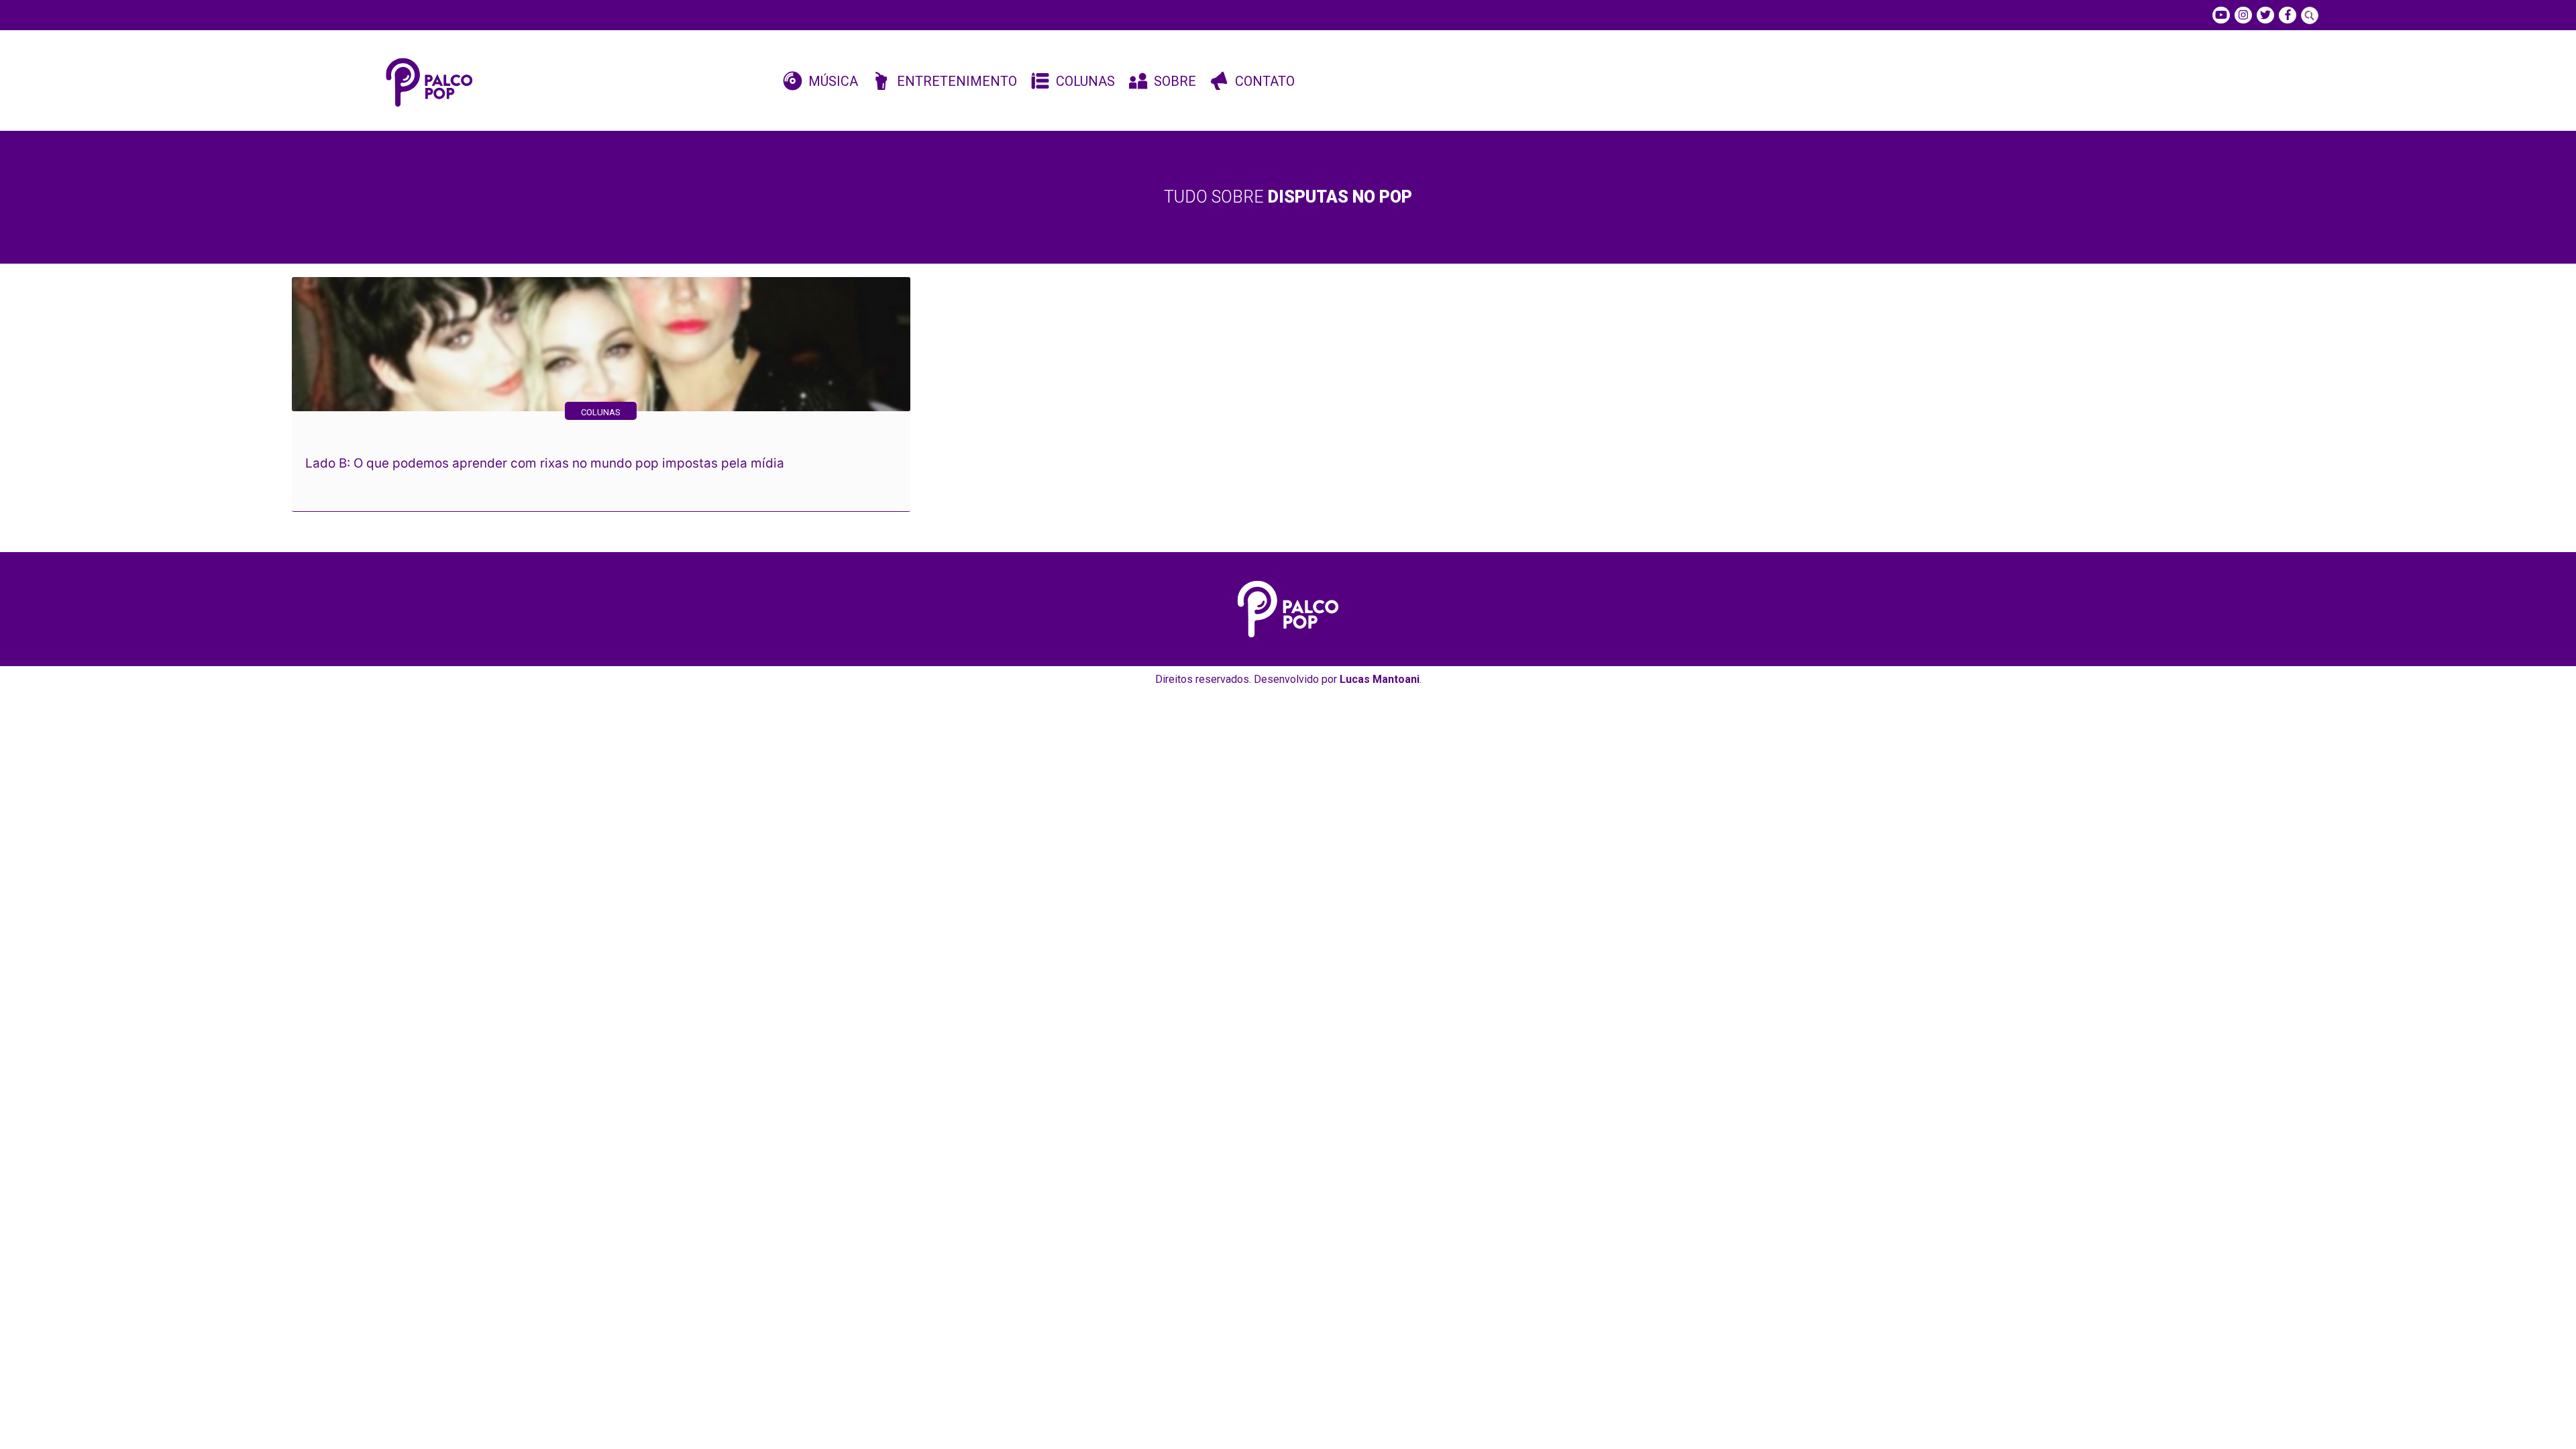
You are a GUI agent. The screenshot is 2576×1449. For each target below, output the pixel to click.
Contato (1265, 81)
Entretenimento (957, 81)
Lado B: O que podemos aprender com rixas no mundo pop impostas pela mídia (545, 463)
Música (833, 81)
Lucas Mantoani (1380, 679)
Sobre (1175, 81)
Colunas (1085, 81)
